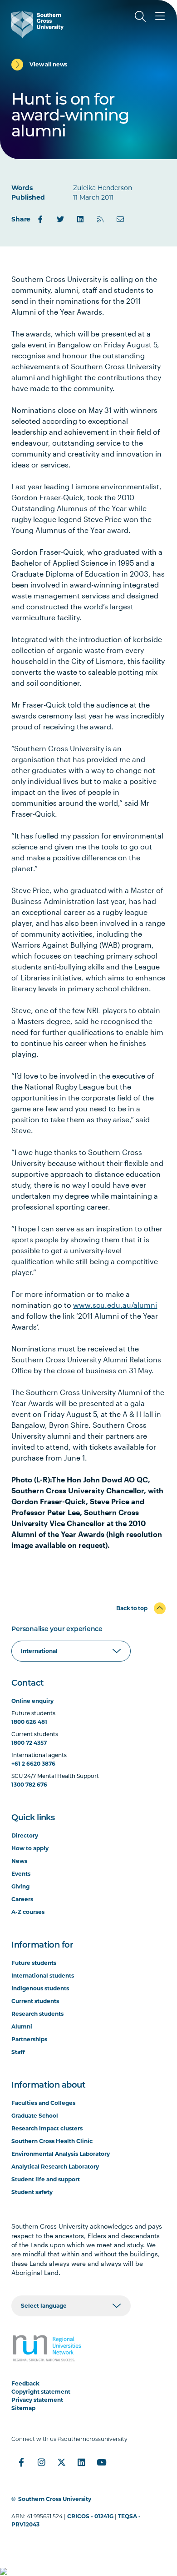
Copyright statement (41, 2392)
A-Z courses (28, 1912)
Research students (37, 2014)
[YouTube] (101, 2462)
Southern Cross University (55, 2499)
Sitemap (23, 2408)
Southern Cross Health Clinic (52, 2141)
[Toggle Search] (140, 16)
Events (21, 1874)
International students (43, 1976)
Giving (20, 1886)
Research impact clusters (47, 2128)
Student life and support (46, 2179)
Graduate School (35, 2116)
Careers (22, 1899)
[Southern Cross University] (37, 25)
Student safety (32, 2192)
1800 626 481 (29, 1722)
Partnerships (29, 2039)
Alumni (22, 2026)
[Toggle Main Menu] (160, 16)
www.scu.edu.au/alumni (115, 1305)
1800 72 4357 (29, 1743)
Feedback (25, 2383)
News (19, 1861)
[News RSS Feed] (100, 219)
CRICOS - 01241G (90, 2516)
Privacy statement (37, 2400)
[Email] (120, 219)
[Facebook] (40, 219)
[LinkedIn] (80, 219)
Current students (35, 2001)
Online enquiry (32, 1701)
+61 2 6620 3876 (33, 1764)
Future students (34, 1963)
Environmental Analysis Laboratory (61, 2154)
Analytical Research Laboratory (55, 2167)
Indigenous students (40, 1988)
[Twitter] (60, 219)
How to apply (30, 1848)
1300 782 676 (29, 1785)
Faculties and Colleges (43, 2103)
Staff (18, 2052)
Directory (25, 1835)
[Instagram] (41, 2462)
